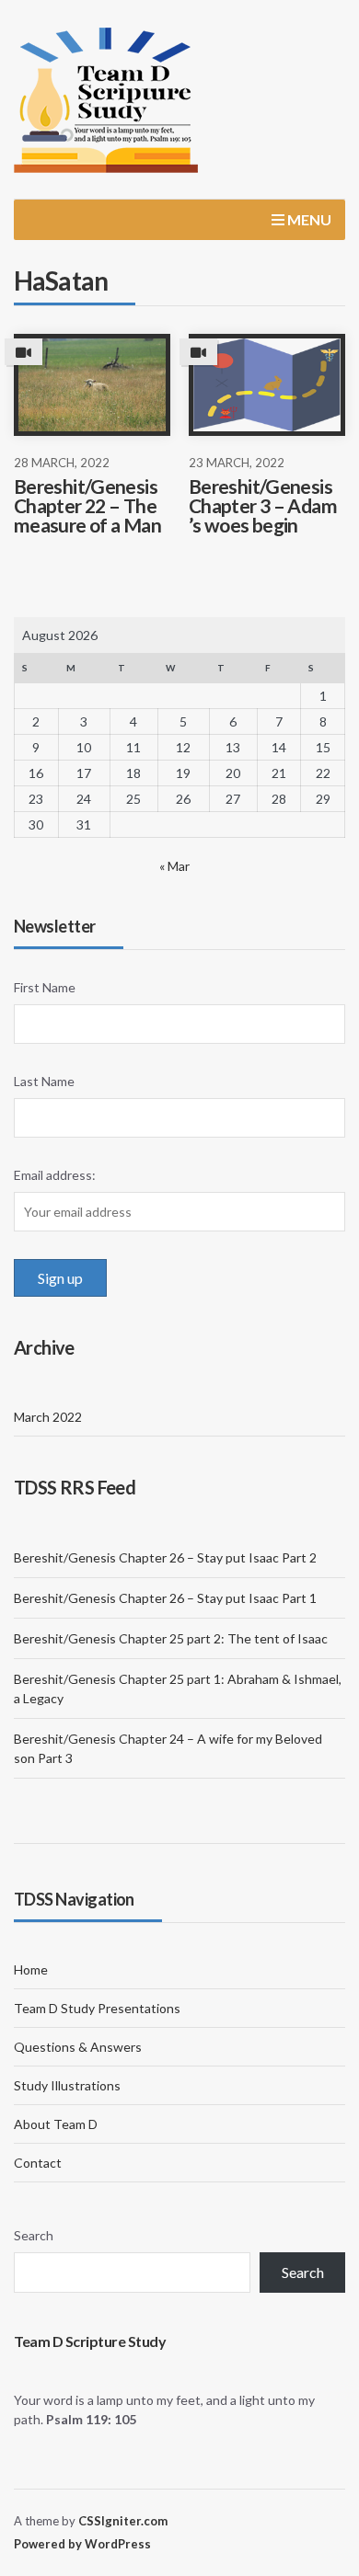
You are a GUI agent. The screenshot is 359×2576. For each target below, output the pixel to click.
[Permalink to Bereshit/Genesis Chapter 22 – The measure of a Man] (92, 385)
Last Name (44, 1081)
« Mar (174, 866)
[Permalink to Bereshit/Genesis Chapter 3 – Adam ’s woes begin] (267, 385)
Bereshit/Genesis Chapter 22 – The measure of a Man (87, 505)
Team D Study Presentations (97, 2008)
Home (31, 1969)
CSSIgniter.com (123, 2521)
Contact (38, 2163)
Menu (308, 219)
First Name (45, 987)
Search (34, 2235)
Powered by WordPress (82, 2544)
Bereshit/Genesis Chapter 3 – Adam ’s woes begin (263, 505)
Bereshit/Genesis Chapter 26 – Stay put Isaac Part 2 (165, 1557)
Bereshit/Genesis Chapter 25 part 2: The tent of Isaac (171, 1638)
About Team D (56, 2124)
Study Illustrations (67, 2085)
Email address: (55, 1175)
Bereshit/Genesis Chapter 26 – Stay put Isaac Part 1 (165, 1598)
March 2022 (48, 1417)
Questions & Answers (78, 2047)
